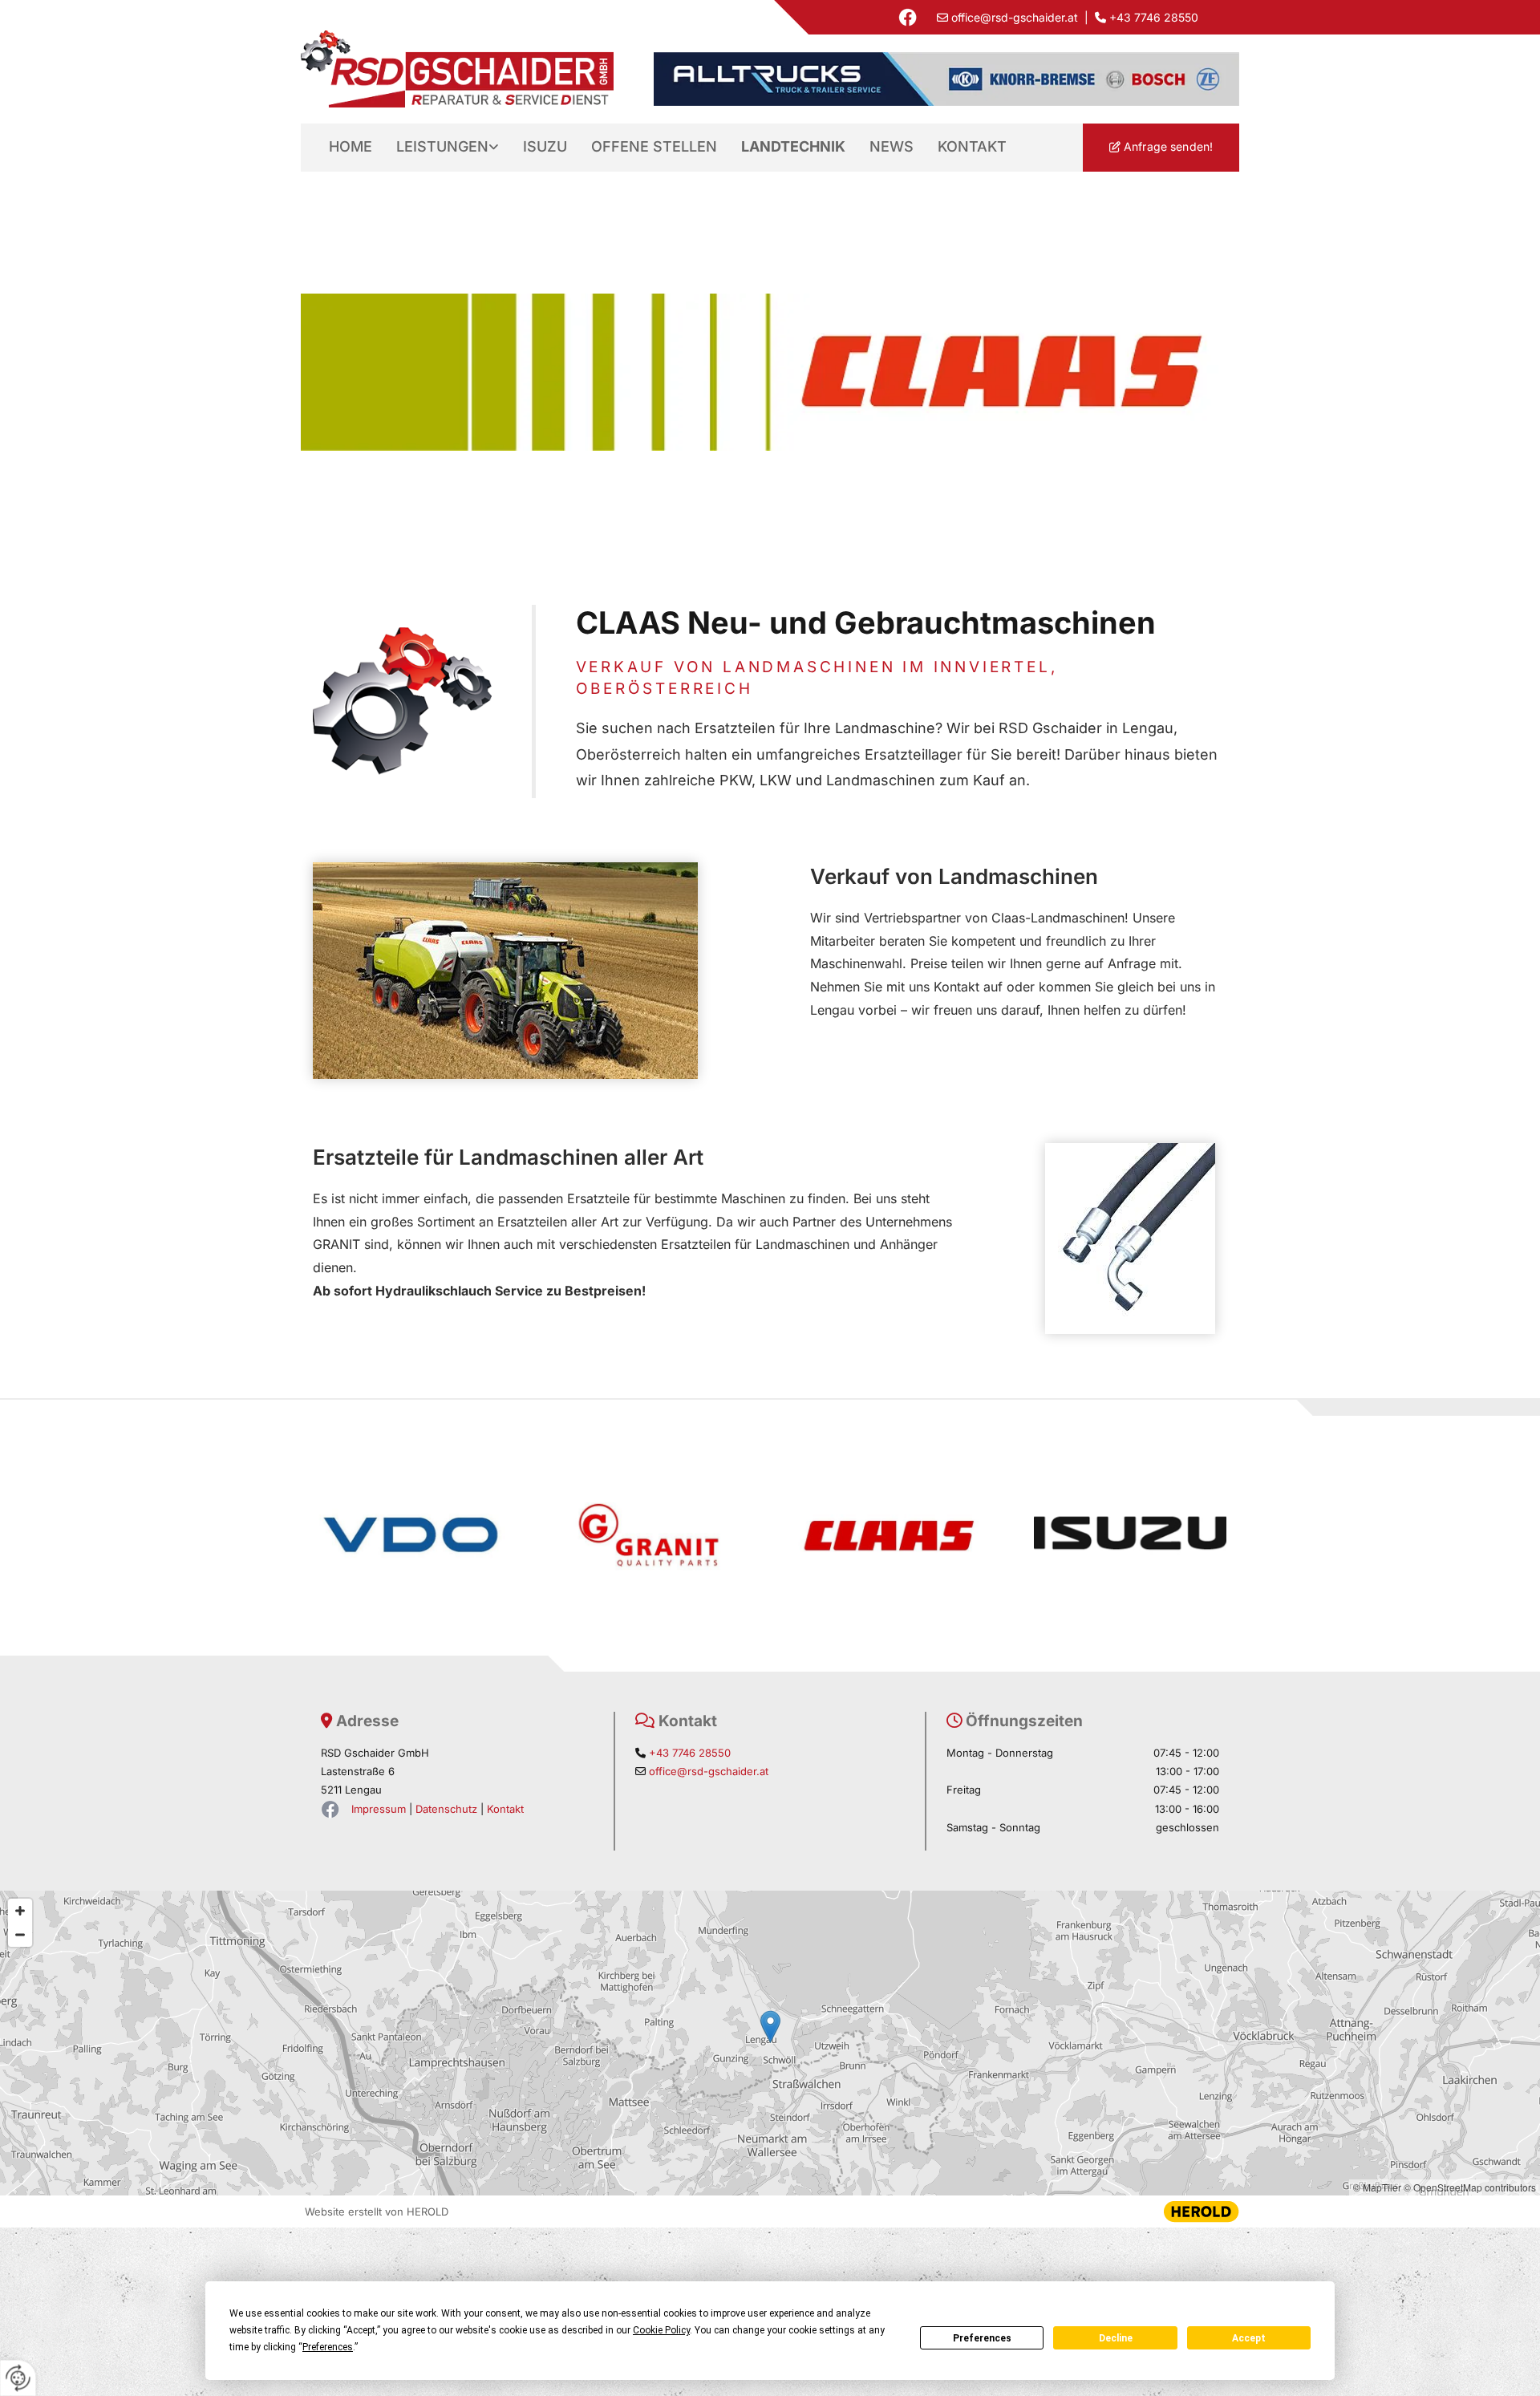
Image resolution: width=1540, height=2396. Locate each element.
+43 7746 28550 (690, 1753)
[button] (770, 2027)
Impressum (379, 1809)
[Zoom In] (20, 1911)
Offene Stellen (654, 146)
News (892, 146)
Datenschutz (446, 1809)
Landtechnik (793, 146)
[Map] (770, 2043)
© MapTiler (1377, 2187)
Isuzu (545, 146)
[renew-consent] (18, 2378)
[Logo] (457, 69)
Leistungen (442, 146)
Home (351, 146)
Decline (1116, 2338)
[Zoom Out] (20, 1935)
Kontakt (972, 146)
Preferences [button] (328, 2347)
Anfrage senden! (1168, 146)
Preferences (982, 2338)
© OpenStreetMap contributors (1470, 2187)
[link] (448, 148)
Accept (1249, 2338)
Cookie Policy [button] (661, 2330)
